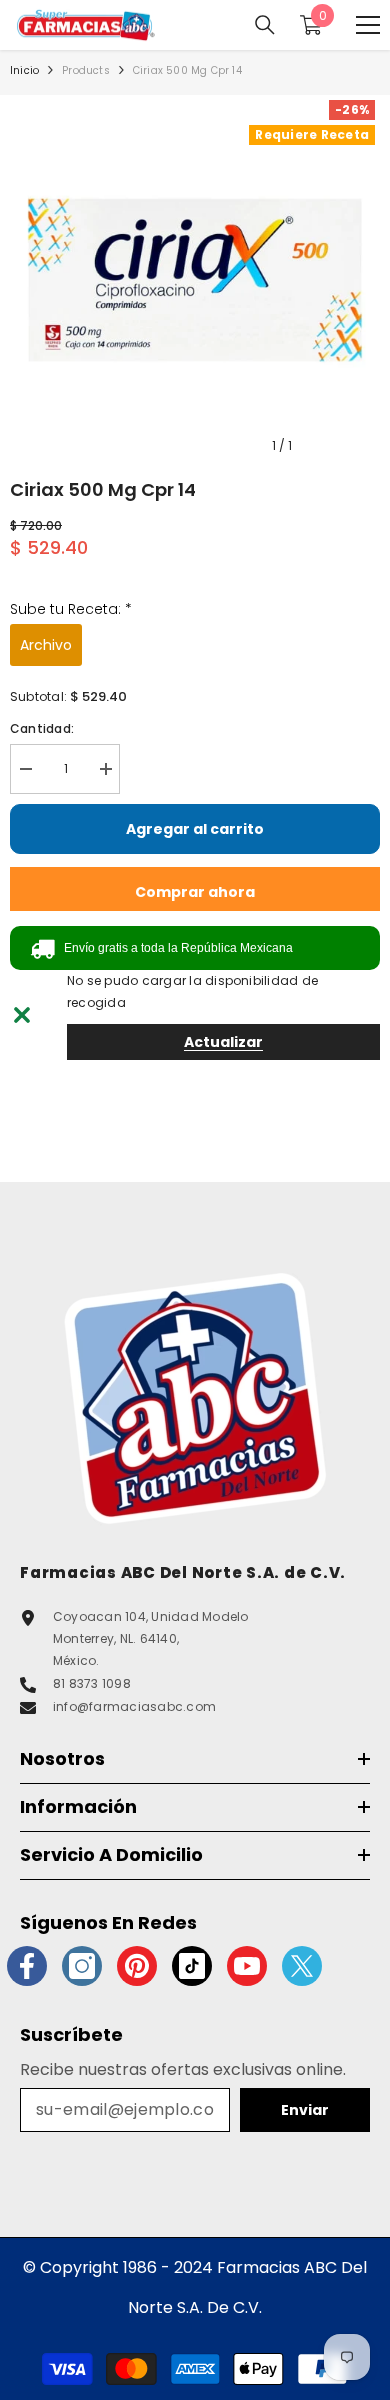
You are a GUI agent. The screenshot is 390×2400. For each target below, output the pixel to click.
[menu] (368, 25)
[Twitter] (302, 1966)
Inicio (24, 70)
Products (86, 70)
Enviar (305, 2110)
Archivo (46, 645)
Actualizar (223, 1042)
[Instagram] (82, 1966)
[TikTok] (192, 1966)
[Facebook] (27, 1966)
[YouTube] (247, 1966)
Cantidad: (42, 728)
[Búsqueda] (265, 25)
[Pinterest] (137, 1966)
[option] (195, 280)
